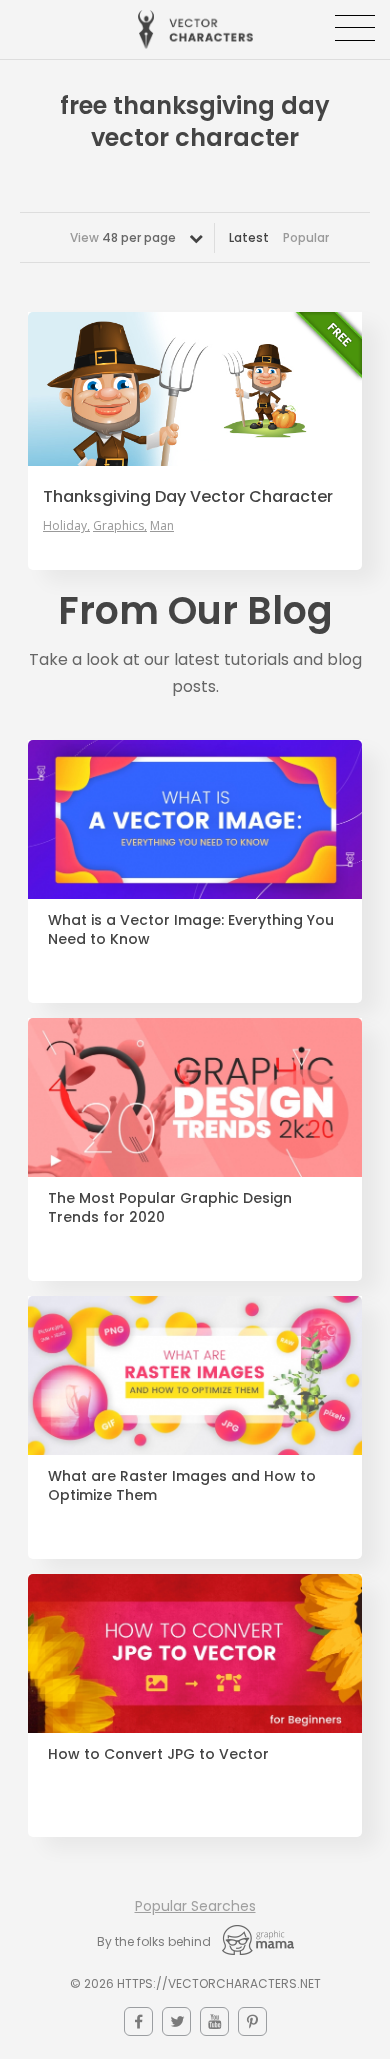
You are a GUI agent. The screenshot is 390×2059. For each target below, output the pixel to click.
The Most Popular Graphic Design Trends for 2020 (170, 1208)
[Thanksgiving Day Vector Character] (195, 389)
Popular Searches (195, 1906)
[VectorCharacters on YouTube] (214, 2021)
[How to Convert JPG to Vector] (195, 1653)
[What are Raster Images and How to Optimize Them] (195, 1375)
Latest (249, 237)
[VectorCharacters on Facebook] (138, 2021)
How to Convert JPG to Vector (158, 1754)
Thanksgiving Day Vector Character (188, 497)
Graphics (118, 526)
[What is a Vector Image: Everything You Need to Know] (195, 819)
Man (162, 526)
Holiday (65, 526)
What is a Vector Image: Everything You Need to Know (191, 930)
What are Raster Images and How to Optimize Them (182, 1486)
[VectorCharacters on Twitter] (176, 2021)
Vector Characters (195, 29)
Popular (306, 237)
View (123, 237)
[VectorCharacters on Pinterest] (252, 2021)
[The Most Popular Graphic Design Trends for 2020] (195, 1097)
